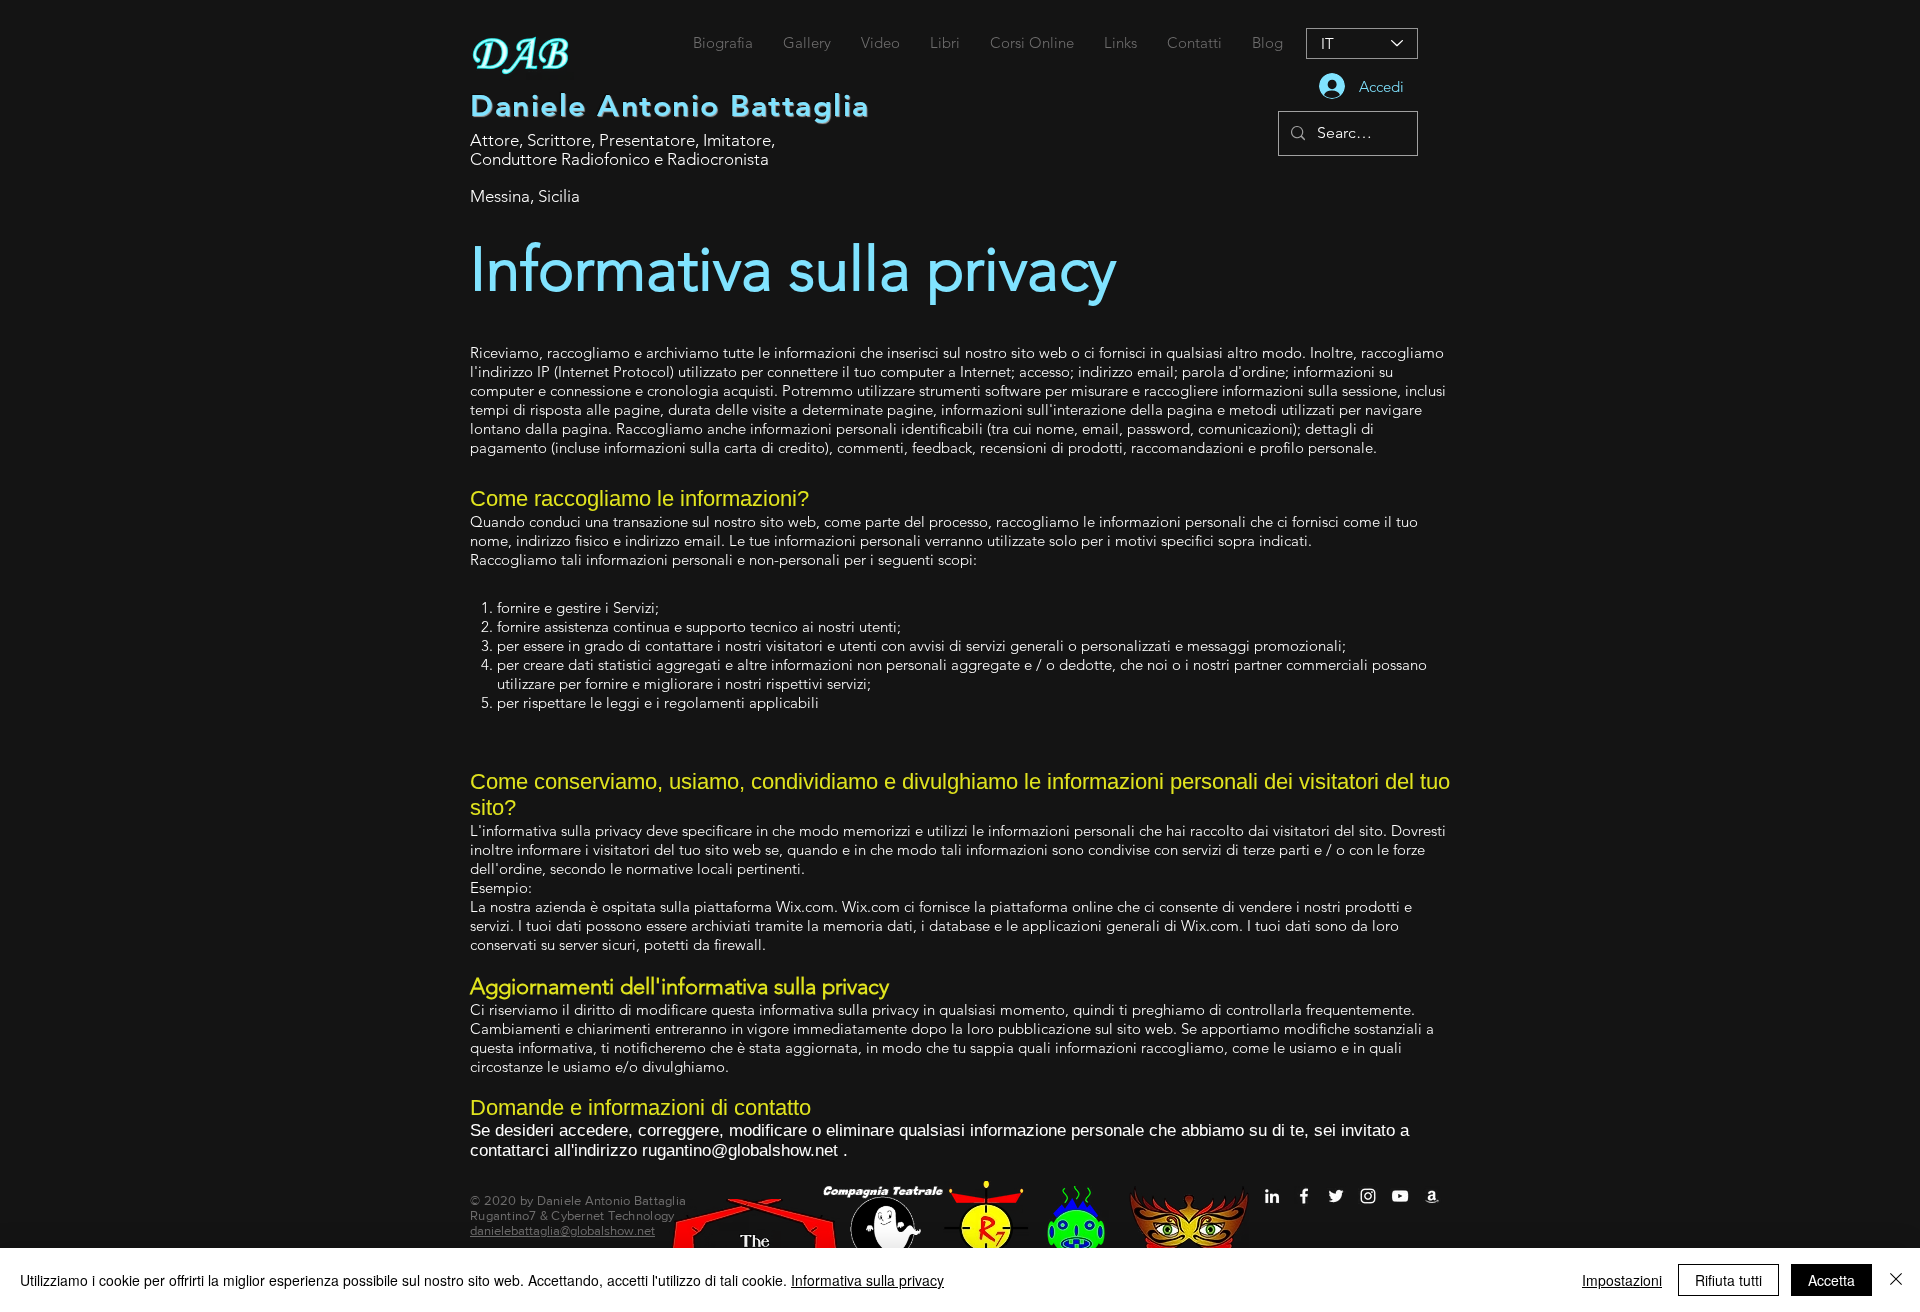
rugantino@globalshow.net (740, 1150)
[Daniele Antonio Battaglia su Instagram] (1368, 1196)
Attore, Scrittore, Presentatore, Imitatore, (622, 140)
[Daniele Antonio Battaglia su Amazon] (1432, 1196)
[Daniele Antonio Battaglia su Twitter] (1336, 1196)
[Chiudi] (1896, 1280)
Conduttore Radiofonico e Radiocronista (619, 159)
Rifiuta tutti (1728, 1280)
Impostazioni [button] (1622, 1280)
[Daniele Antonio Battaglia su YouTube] (1400, 1196)
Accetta (1831, 1280)
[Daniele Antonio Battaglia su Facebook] (1304, 1196)
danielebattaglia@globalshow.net (562, 1230)
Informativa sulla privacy (867, 1280)
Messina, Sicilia (525, 196)
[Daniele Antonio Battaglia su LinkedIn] (1272, 1196)
